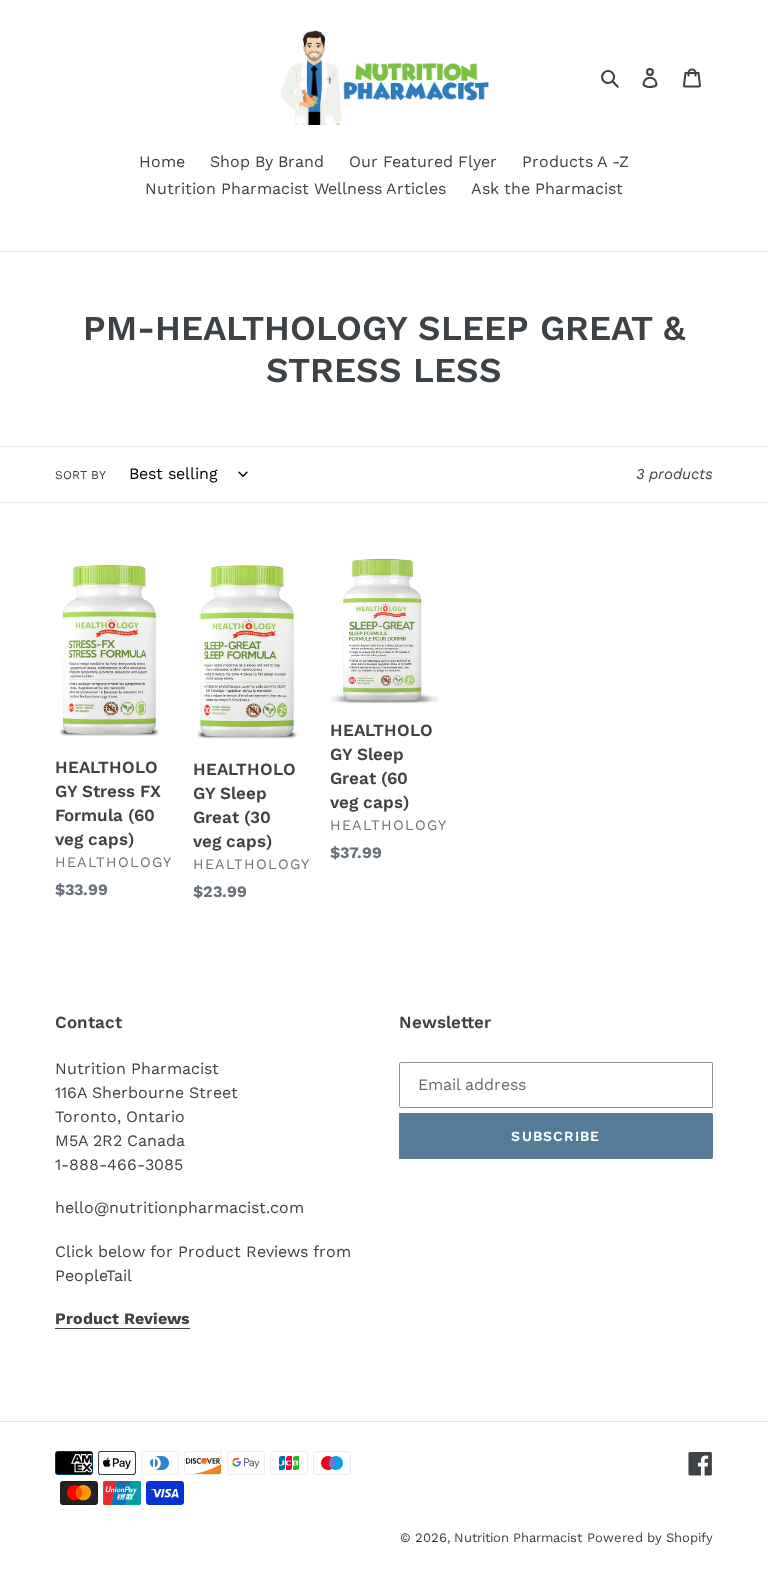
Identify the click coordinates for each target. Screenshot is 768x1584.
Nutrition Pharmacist (518, 1537)
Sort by (80, 475)
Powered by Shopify (650, 1537)
